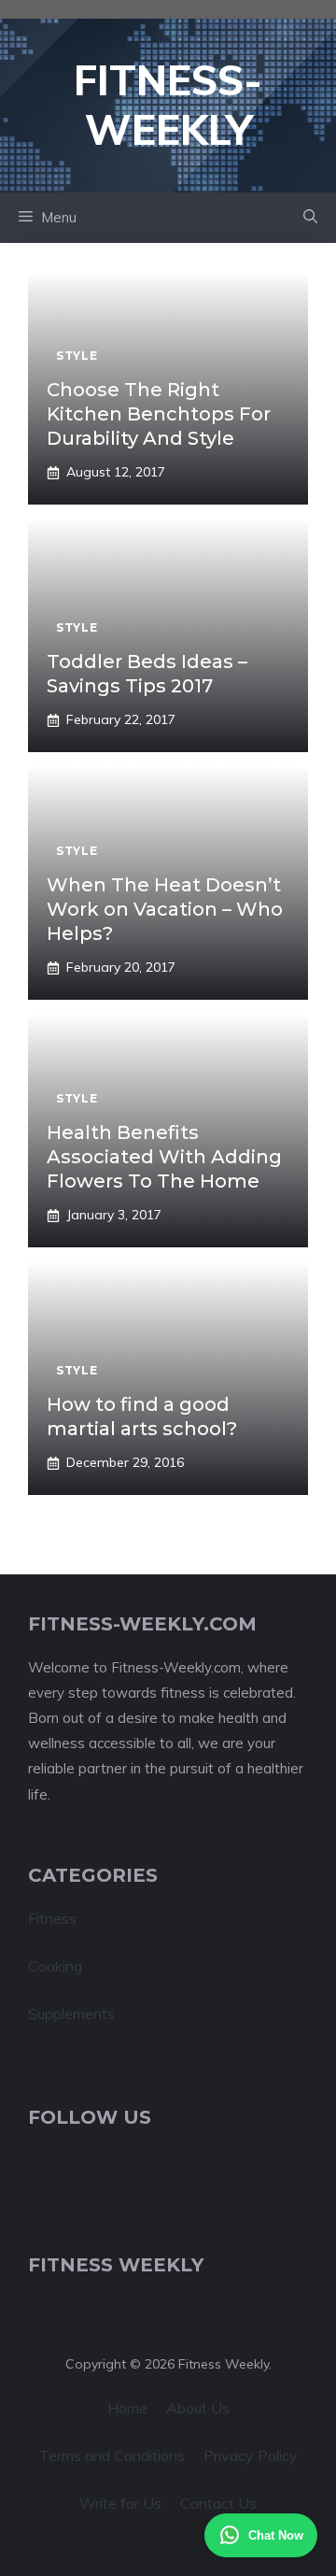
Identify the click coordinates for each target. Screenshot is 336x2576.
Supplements (71, 2014)
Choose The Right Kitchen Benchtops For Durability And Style (159, 414)
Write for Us (120, 2503)
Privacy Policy (251, 2455)
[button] (310, 218)
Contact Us (218, 2503)
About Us (198, 2408)
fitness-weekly (168, 105)
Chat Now (276, 2535)
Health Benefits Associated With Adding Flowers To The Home (164, 1157)
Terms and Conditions (112, 2455)
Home (127, 2408)
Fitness (52, 1918)
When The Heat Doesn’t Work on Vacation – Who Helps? (165, 909)
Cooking (55, 1966)
